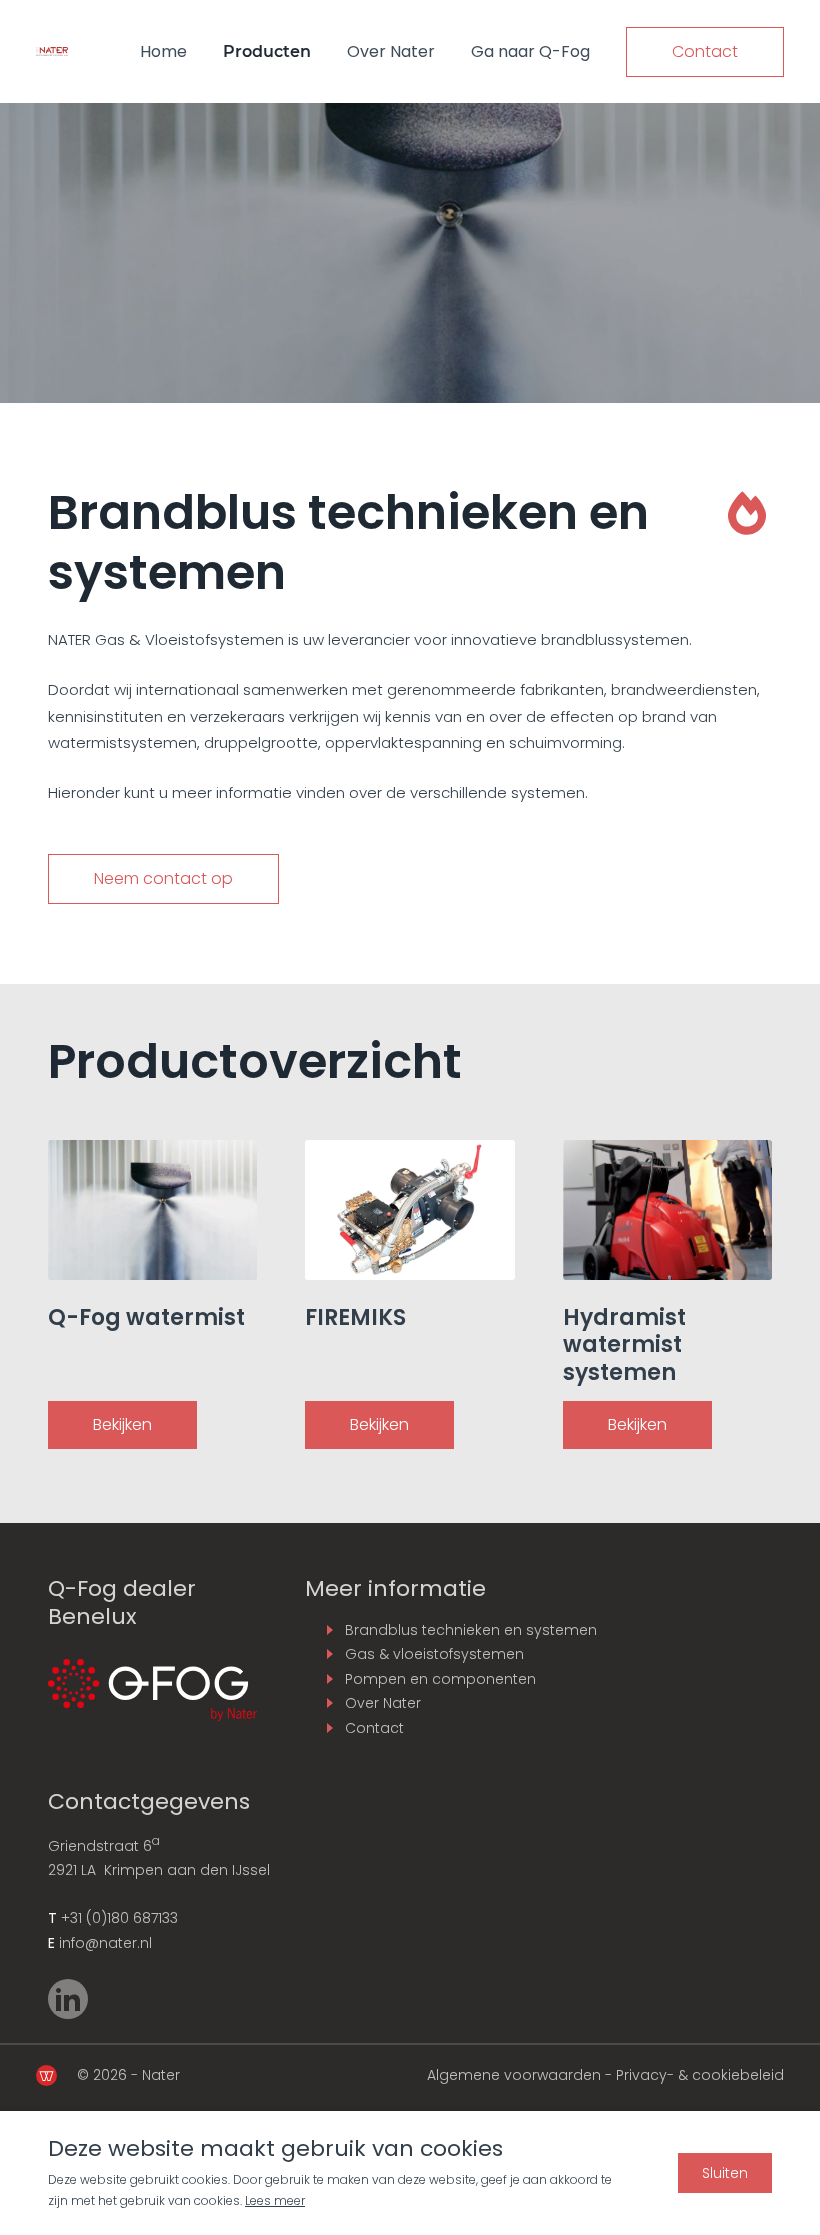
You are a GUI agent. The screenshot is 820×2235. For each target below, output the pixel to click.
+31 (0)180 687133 (119, 1918)
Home (163, 51)
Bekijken (122, 1424)
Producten (267, 51)
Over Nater (391, 51)
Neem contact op (163, 878)
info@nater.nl (105, 1943)
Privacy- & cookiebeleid (700, 2075)
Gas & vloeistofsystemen (434, 1654)
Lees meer (275, 2200)
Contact (705, 51)
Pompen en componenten (440, 1679)
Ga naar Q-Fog (530, 51)
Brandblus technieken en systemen (471, 1630)
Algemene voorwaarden (514, 2075)
